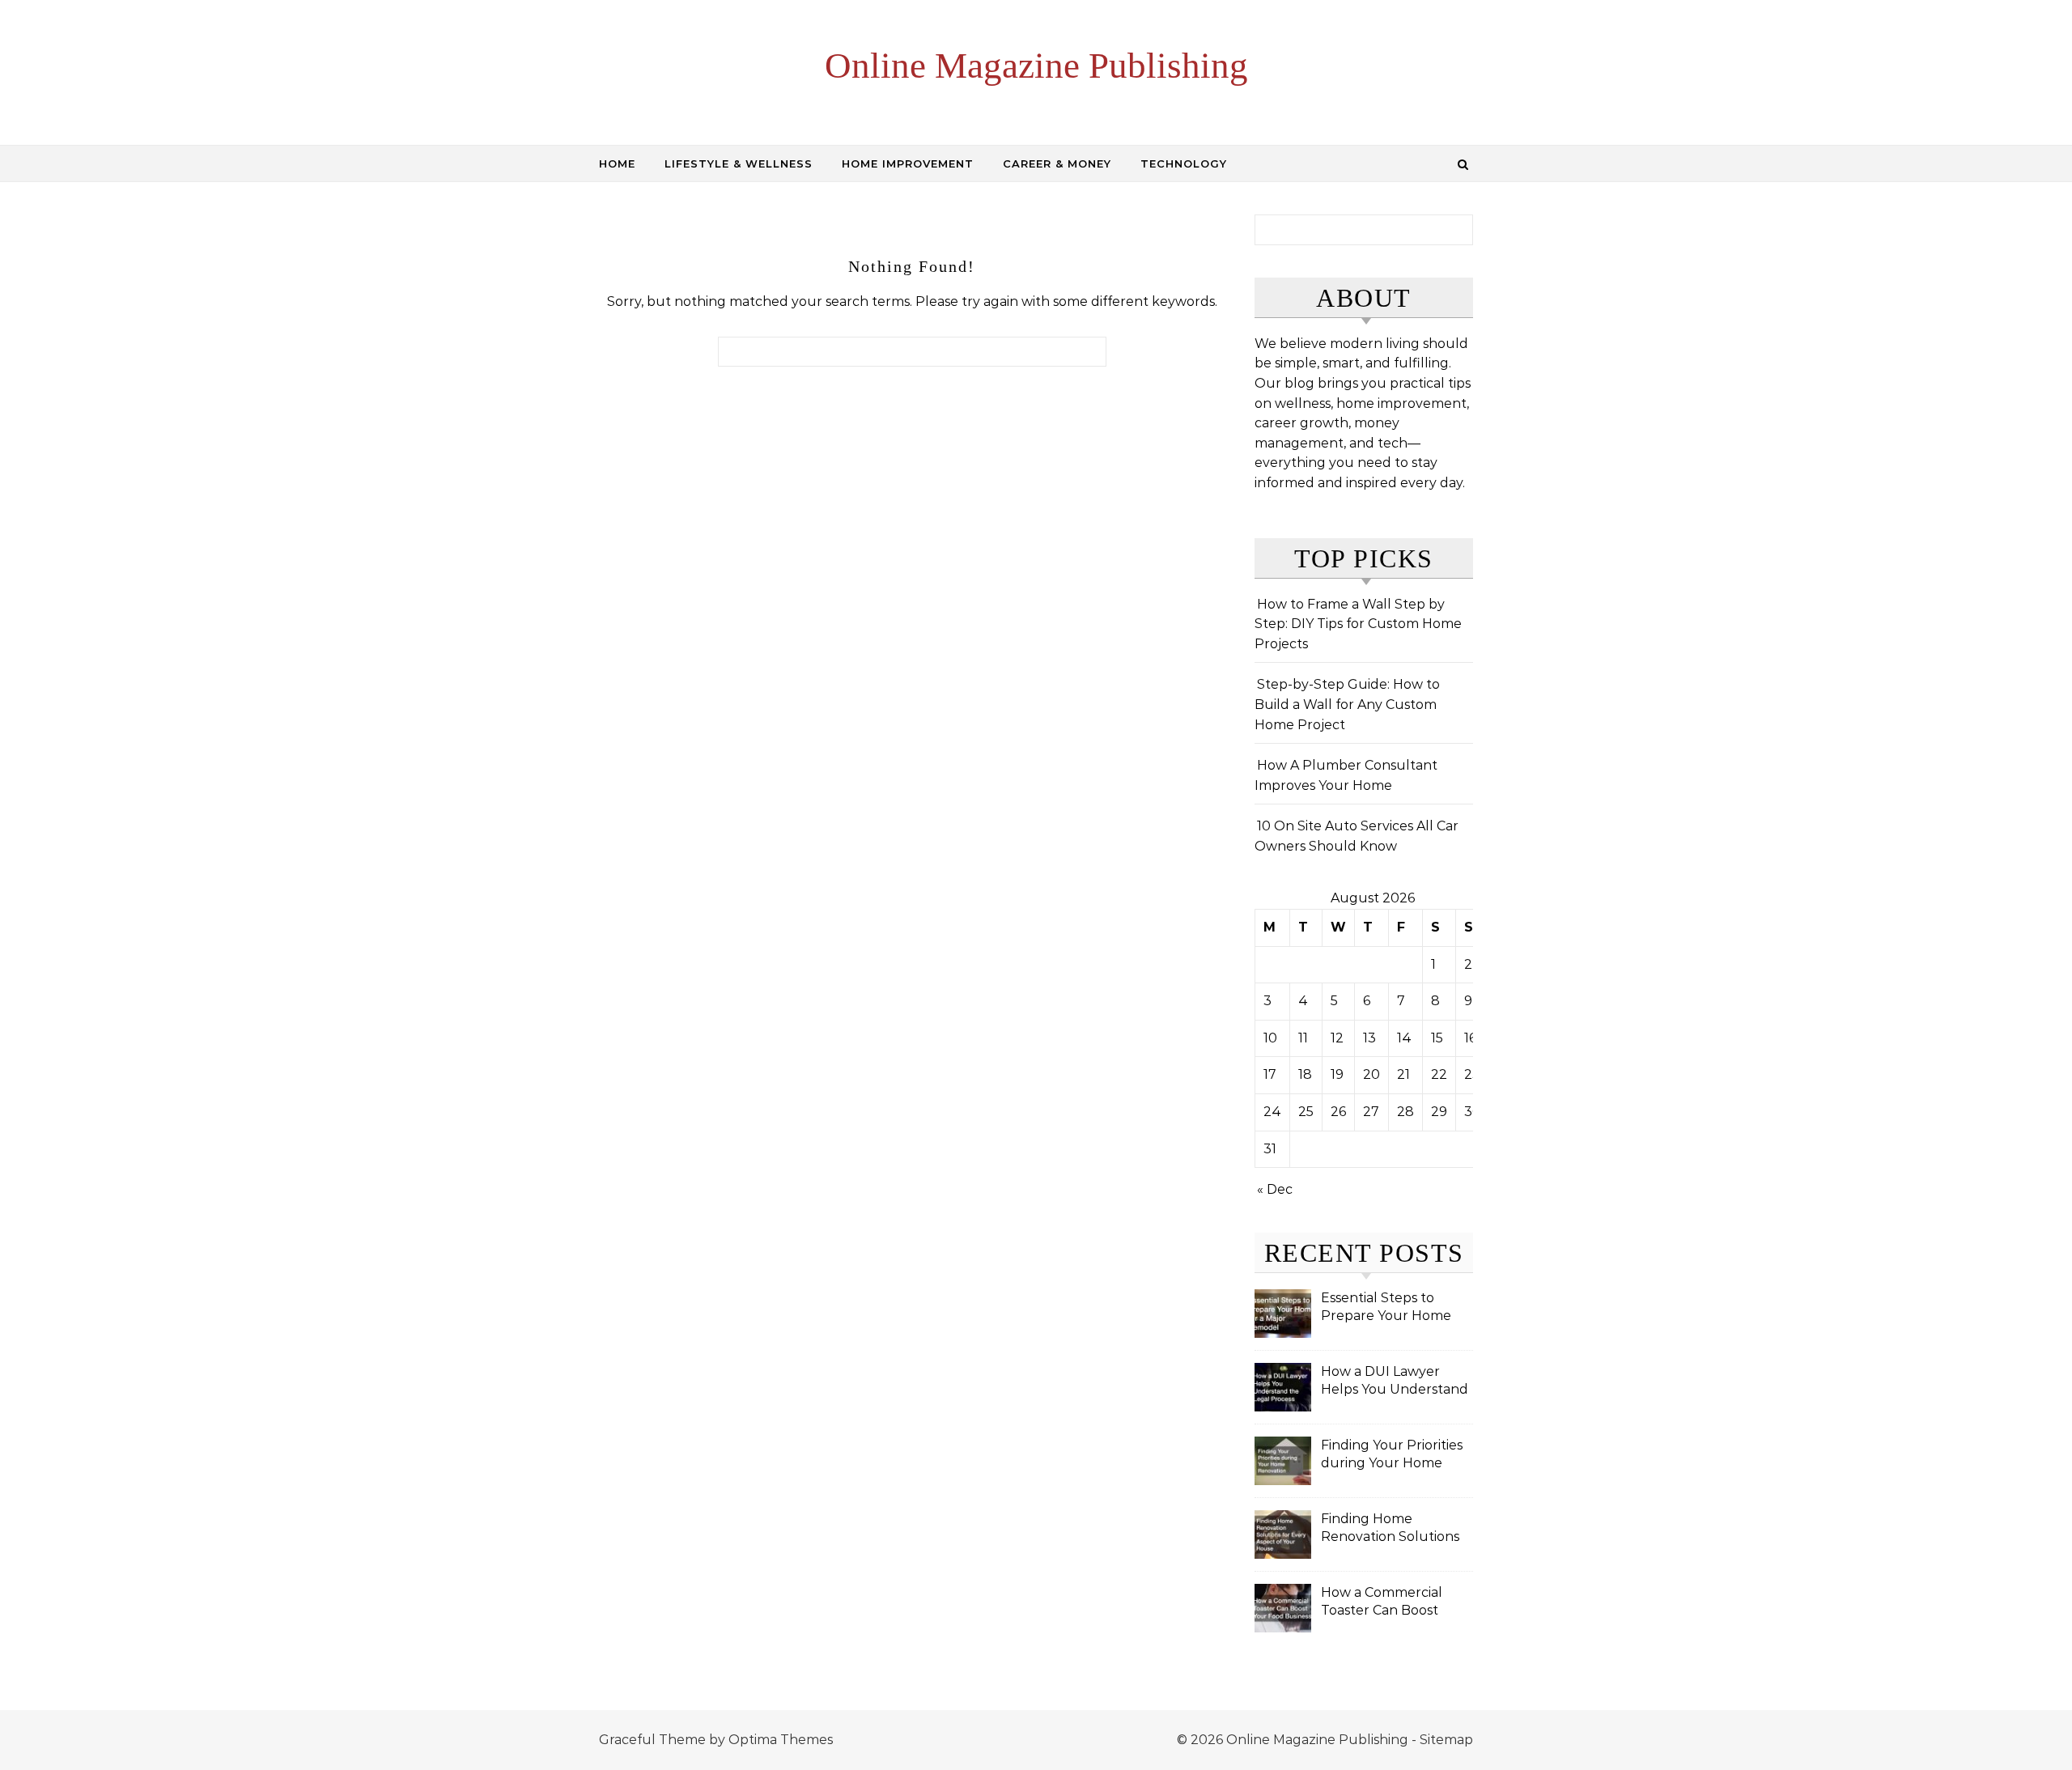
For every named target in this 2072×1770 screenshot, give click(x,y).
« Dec (1275, 1189)
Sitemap (1446, 1740)
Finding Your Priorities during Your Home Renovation (1392, 1456)
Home (617, 163)
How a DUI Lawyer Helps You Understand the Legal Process (1395, 1382)
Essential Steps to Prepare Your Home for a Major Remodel (1387, 1308)
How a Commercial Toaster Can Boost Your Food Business (1384, 1603)
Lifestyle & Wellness (739, 163)
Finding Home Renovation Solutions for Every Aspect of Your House (1390, 1529)
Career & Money (1057, 163)
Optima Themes (781, 1740)
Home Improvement (908, 163)
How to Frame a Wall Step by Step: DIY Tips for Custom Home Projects (1358, 624)
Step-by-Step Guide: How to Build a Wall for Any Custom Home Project (1347, 704)
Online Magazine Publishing (1036, 66)
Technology (1184, 163)
